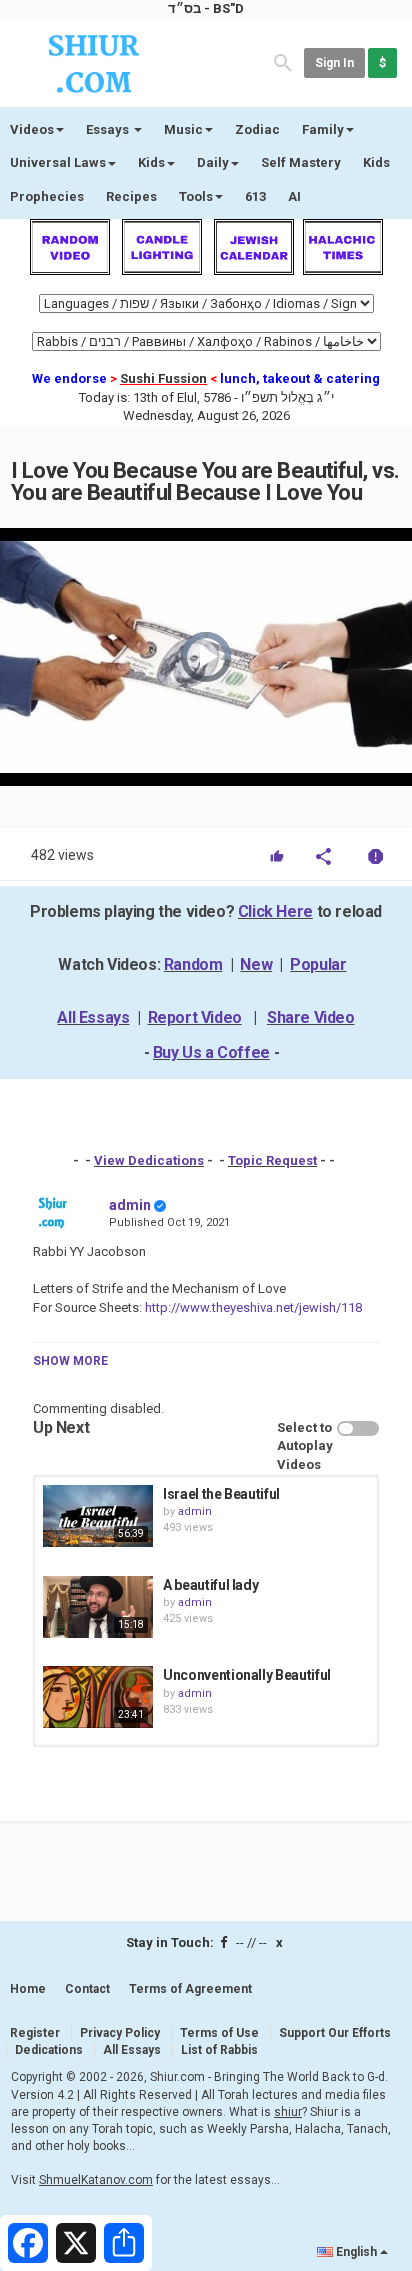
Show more (70, 1361)
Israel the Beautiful (221, 1494)
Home (28, 1989)
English (356, 2252)
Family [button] (323, 129)
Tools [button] (196, 196)
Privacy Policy (120, 2033)
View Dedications (149, 1160)
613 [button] (255, 196)
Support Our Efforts (335, 2033)
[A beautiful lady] (98, 1607)
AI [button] (294, 196)
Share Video (311, 1017)
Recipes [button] (131, 196)
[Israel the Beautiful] (98, 1516)
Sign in (334, 63)
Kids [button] (151, 162)
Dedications (49, 2050)
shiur (288, 2112)
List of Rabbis (219, 2050)
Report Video (195, 1017)
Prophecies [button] (47, 196)
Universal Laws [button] (58, 162)
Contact (87, 1989)
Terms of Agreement (190, 1989)
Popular (318, 964)
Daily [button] (213, 162)
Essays (109, 129)
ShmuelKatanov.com (96, 2180)
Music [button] (183, 129)
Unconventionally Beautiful (247, 1675)
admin (130, 1205)
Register (35, 2033)
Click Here (275, 911)
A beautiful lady (210, 1585)
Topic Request (272, 1160)
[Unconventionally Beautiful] (98, 1697)
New (256, 964)
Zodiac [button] (257, 129)
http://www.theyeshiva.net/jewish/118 (252, 1307)
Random (193, 964)
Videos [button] (32, 129)
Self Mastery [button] (301, 162)
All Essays (93, 1017)
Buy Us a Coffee (211, 1052)
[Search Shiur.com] (283, 61)
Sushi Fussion (163, 378)
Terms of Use (219, 2033)
